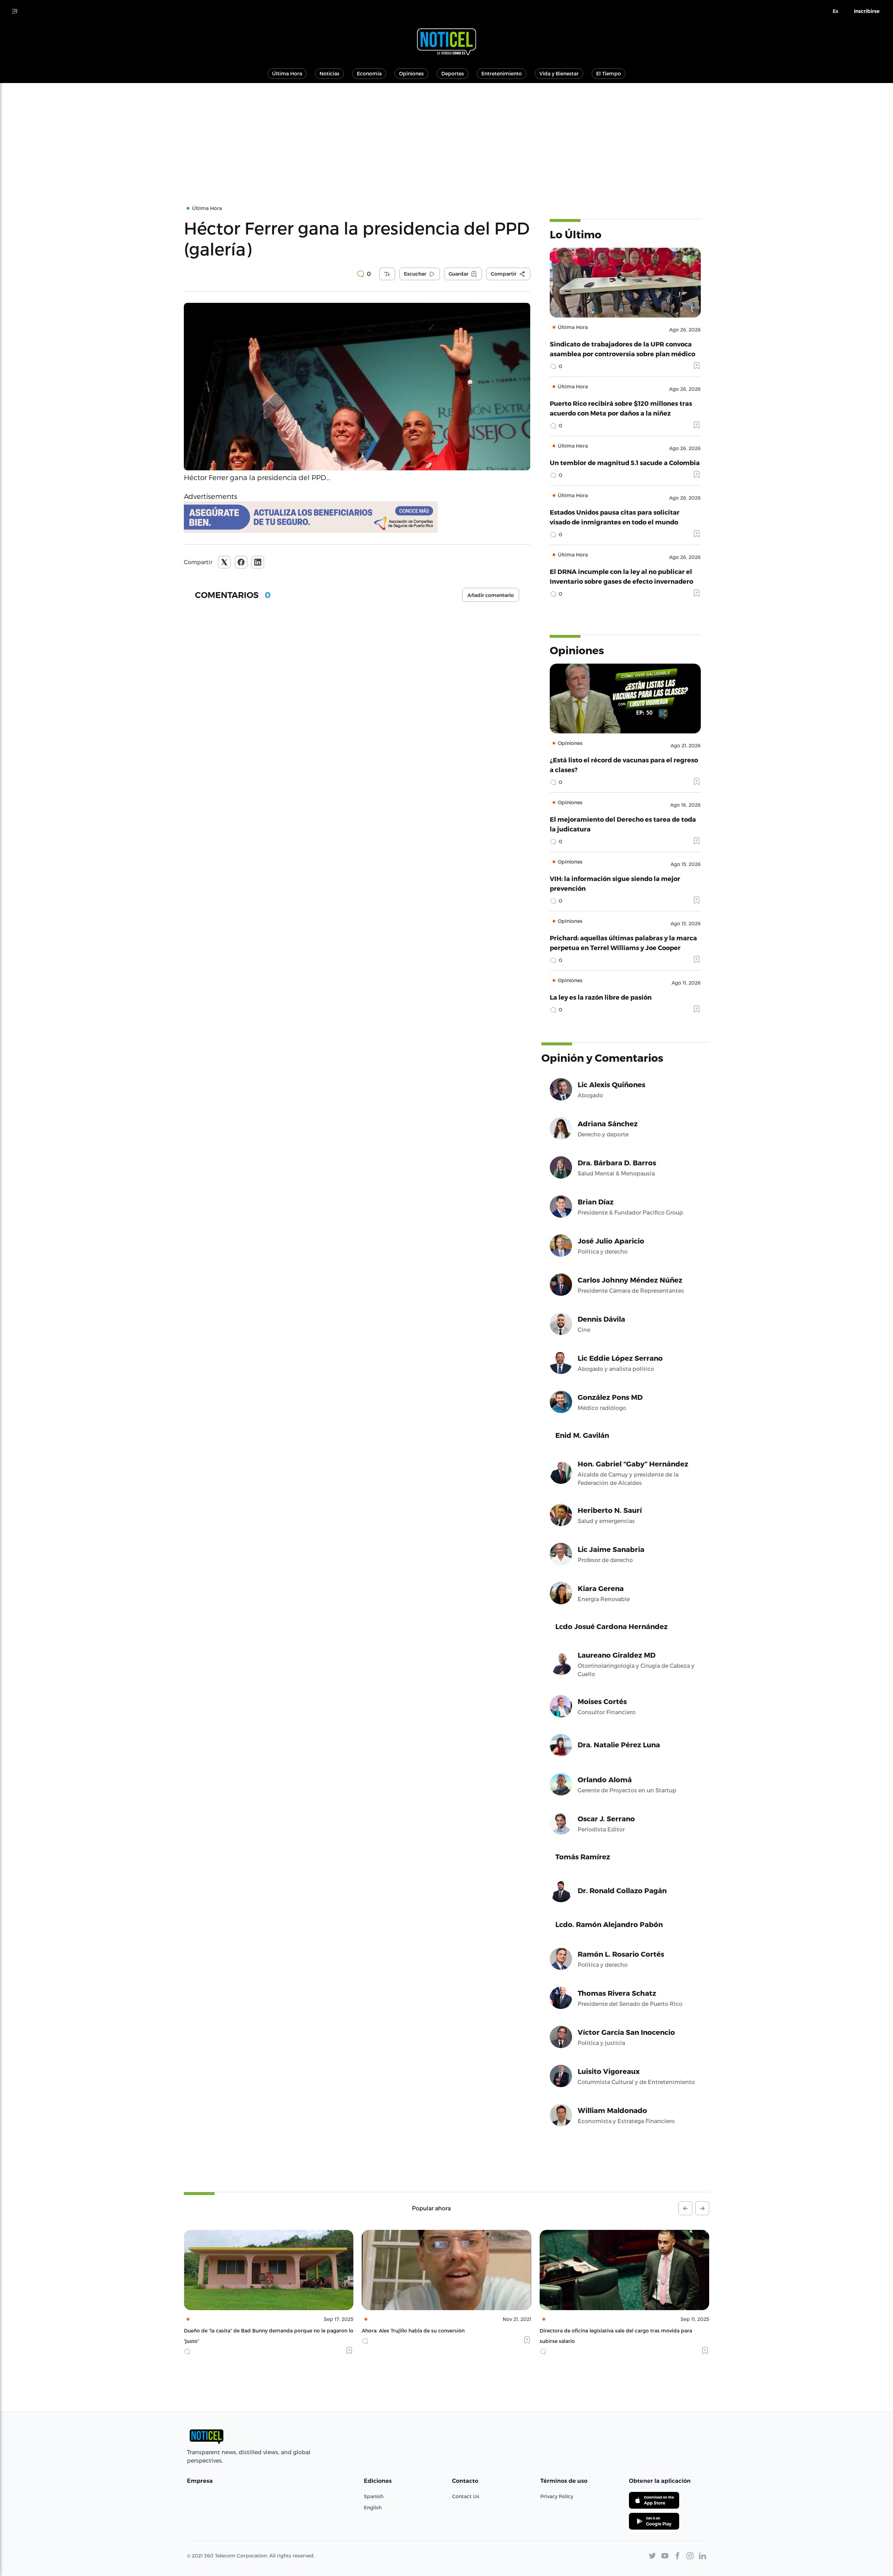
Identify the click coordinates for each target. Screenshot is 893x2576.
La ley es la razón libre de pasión (601, 997)
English (373, 2507)
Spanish (374, 2496)
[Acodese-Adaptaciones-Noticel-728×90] (357, 517)
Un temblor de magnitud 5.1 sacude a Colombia (625, 462)
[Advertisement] (446, 135)
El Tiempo (609, 73)
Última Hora (287, 73)
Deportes (453, 73)
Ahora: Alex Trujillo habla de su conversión (235, 2331)
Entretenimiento (502, 73)
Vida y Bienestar (559, 73)
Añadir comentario (491, 595)
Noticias (329, 73)
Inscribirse (867, 11)
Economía (369, 73)
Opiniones (411, 73)
